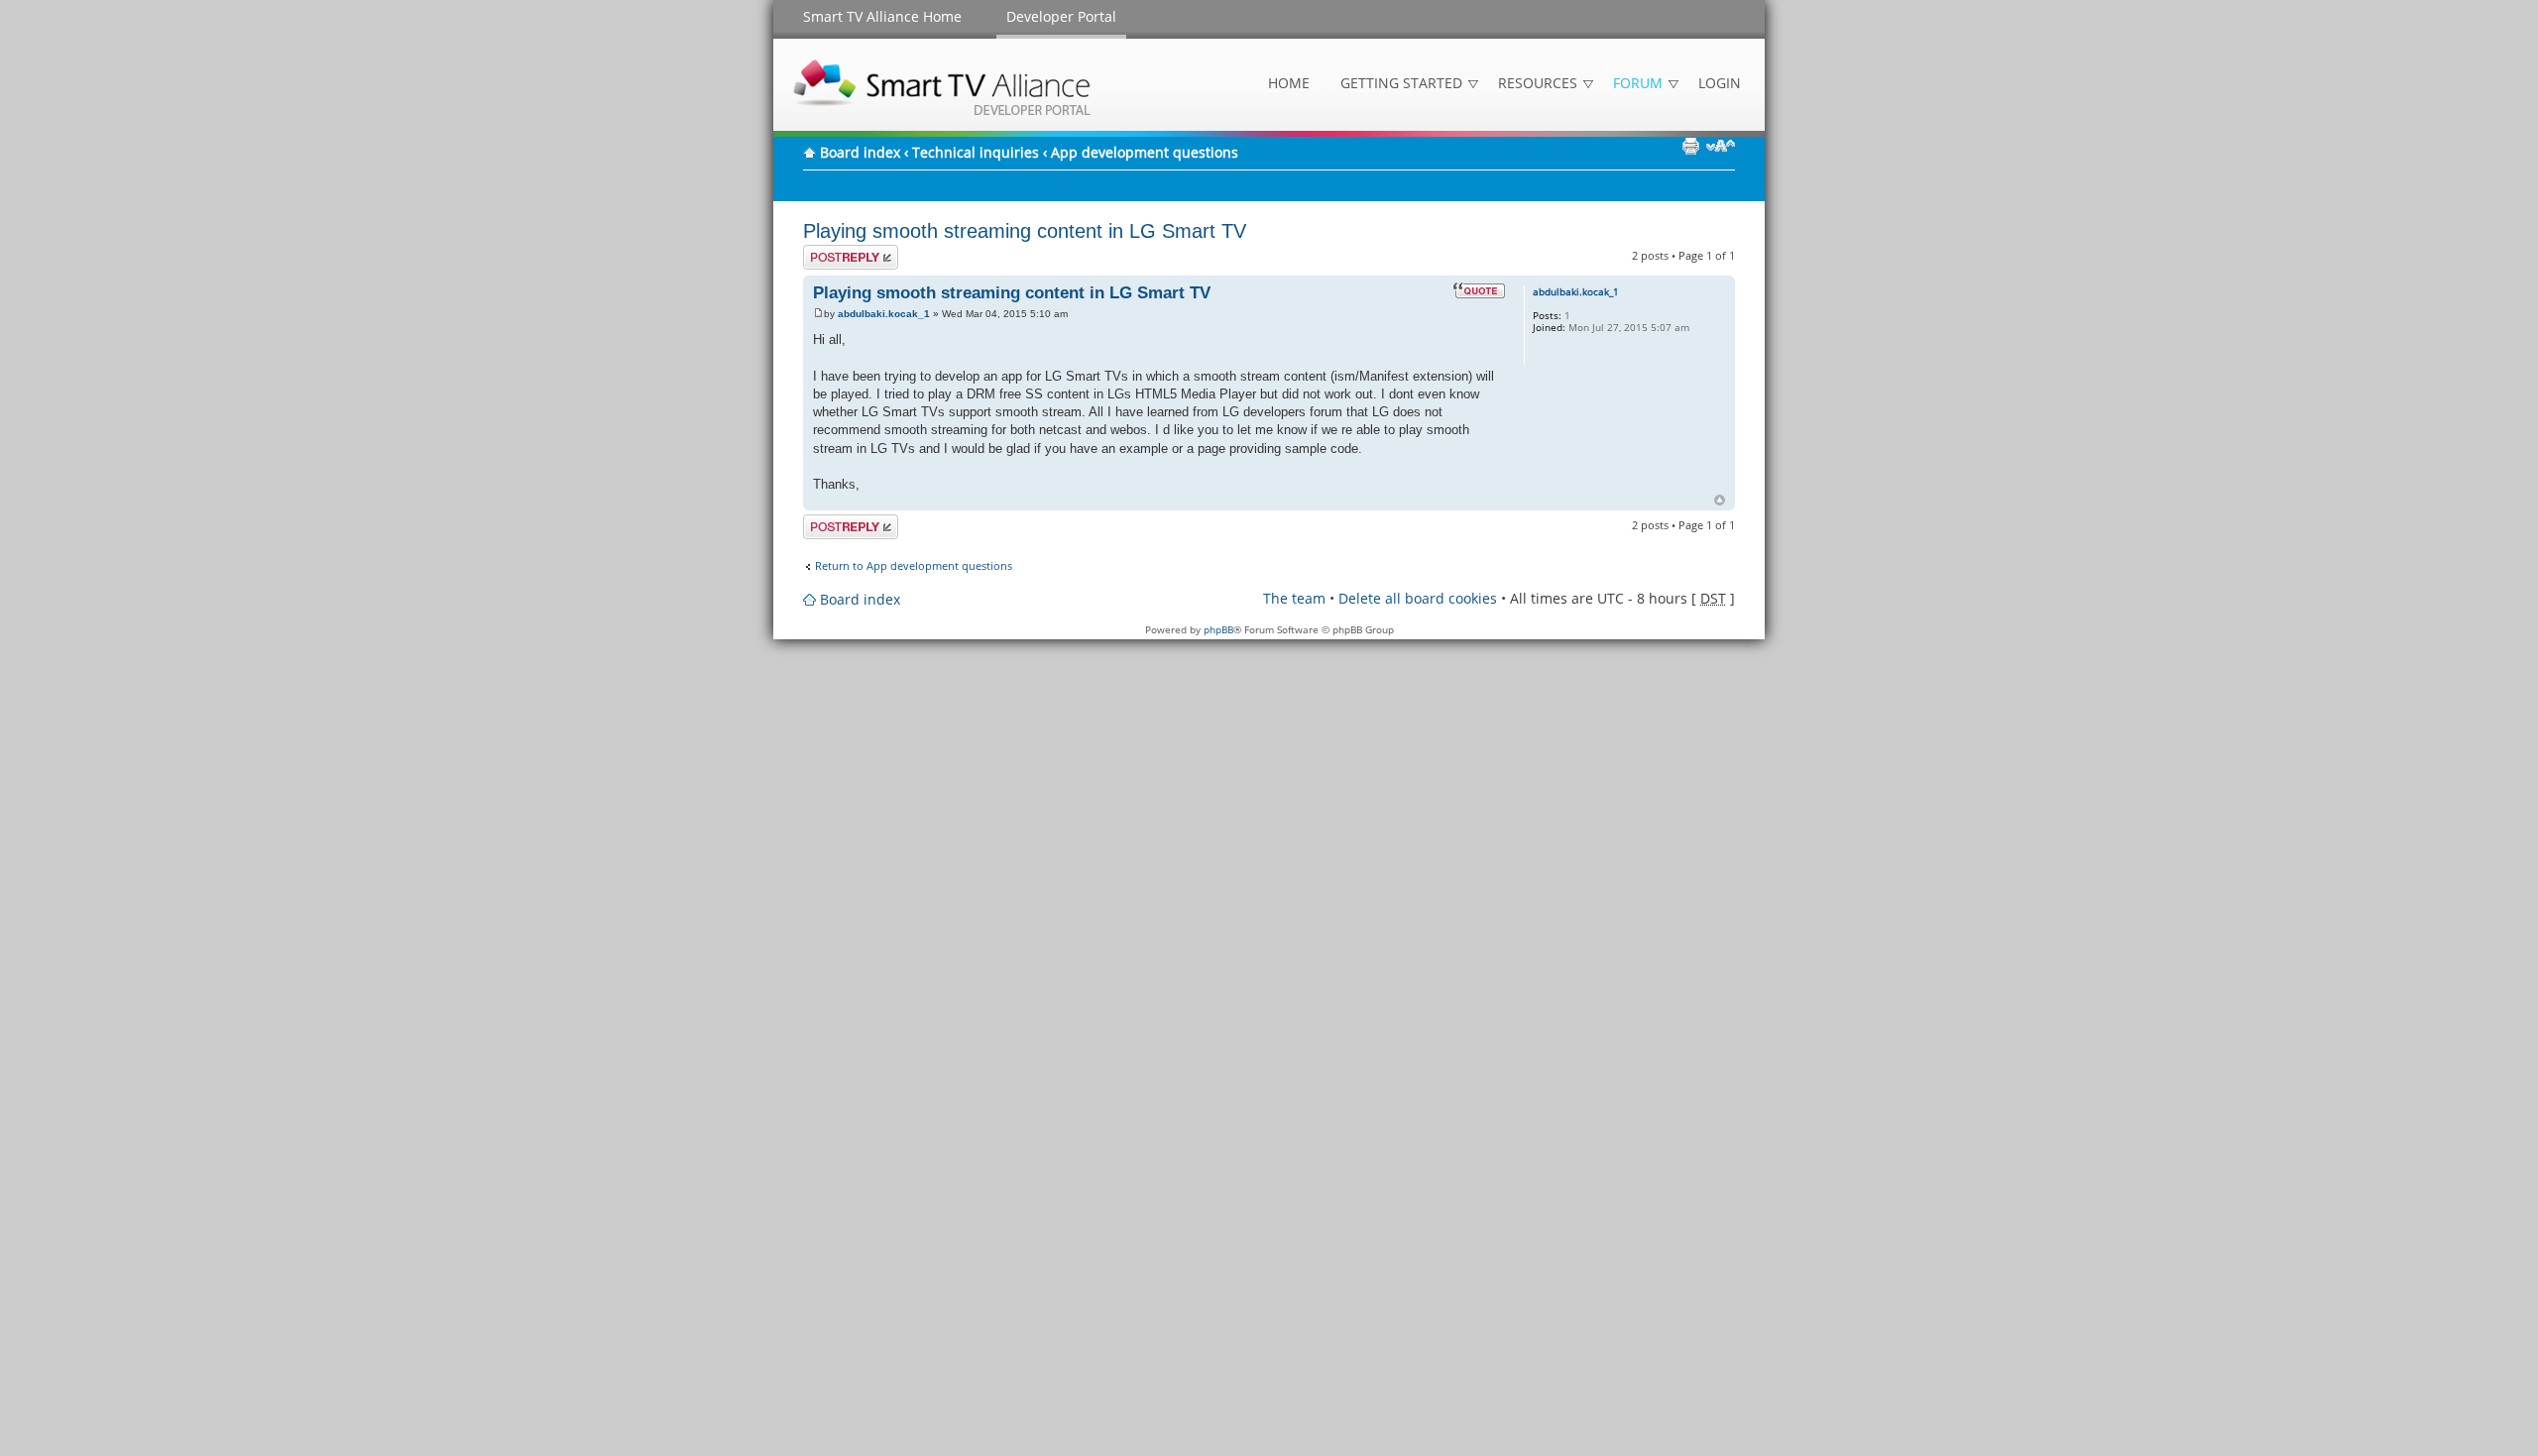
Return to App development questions (914, 566)
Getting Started (1401, 83)
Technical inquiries (976, 152)
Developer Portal (1061, 16)
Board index (860, 152)
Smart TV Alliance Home (882, 16)
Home (1289, 83)
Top (1720, 500)
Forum (1638, 83)
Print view (1690, 146)
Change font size (1721, 146)
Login (1720, 83)
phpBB (1218, 629)
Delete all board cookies (1418, 598)
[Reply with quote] (1479, 290)
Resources (1538, 83)
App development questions (1145, 152)
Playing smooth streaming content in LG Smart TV (1025, 231)
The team (1294, 598)
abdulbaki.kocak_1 (884, 314)
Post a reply (833, 251)
